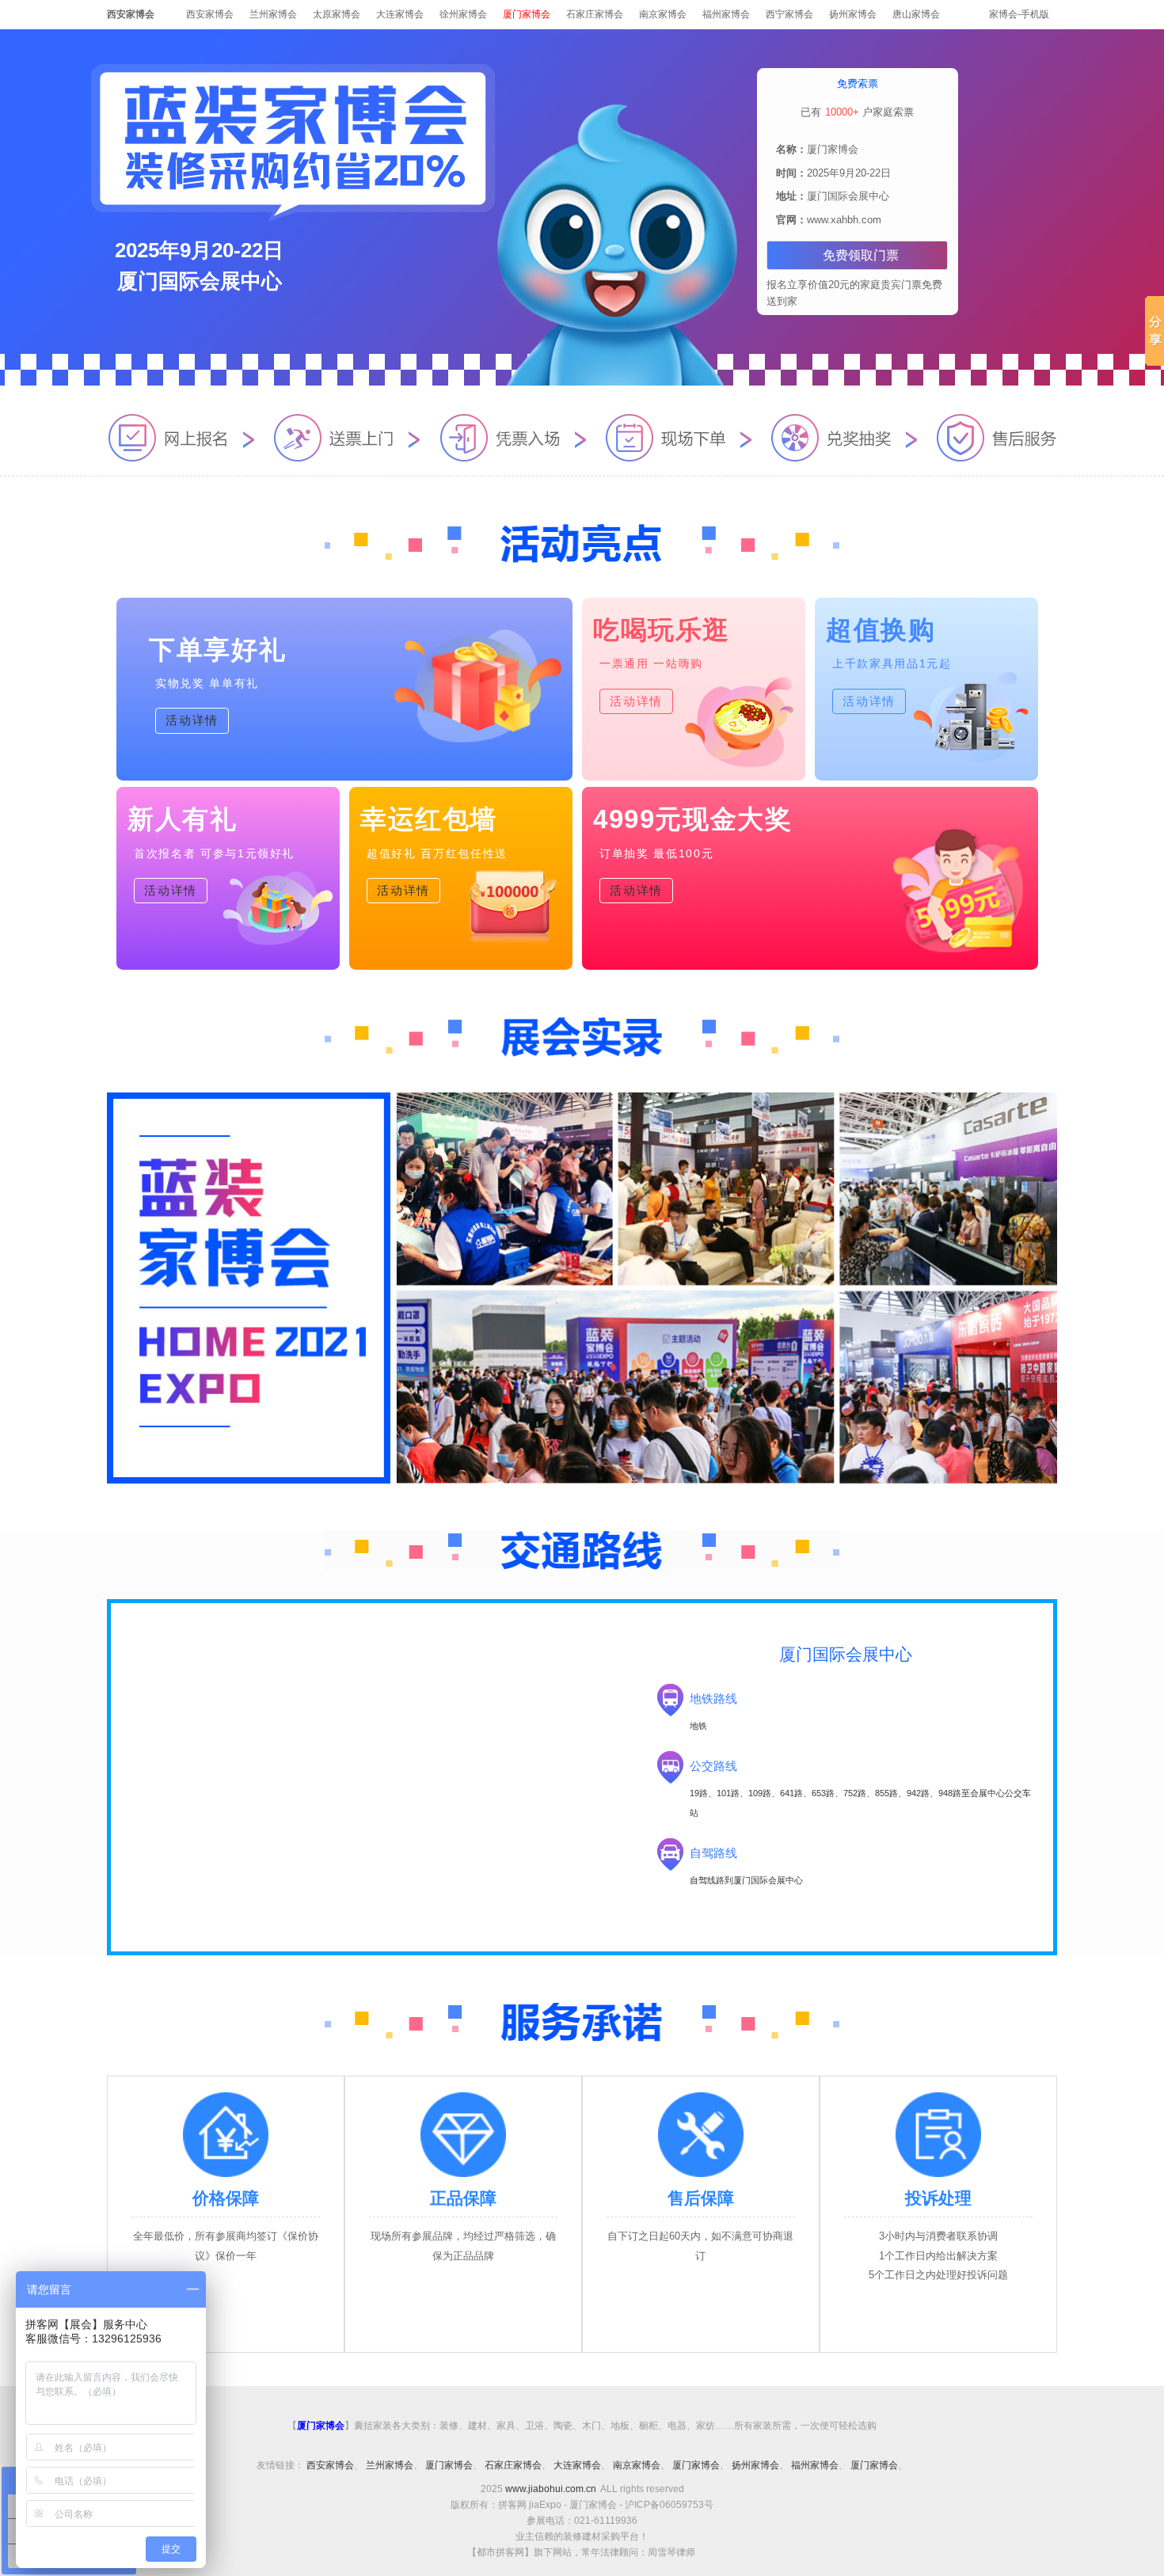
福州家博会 (726, 14)
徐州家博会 (463, 14)
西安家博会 (210, 14)
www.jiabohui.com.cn (551, 2489)
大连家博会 (400, 14)
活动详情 (192, 720)
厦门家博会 (449, 2465)
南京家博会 (663, 14)
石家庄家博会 (595, 14)
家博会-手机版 (1019, 14)
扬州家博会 (853, 14)
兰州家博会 (273, 14)
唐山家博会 (916, 14)
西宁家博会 (789, 14)
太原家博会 (337, 14)
